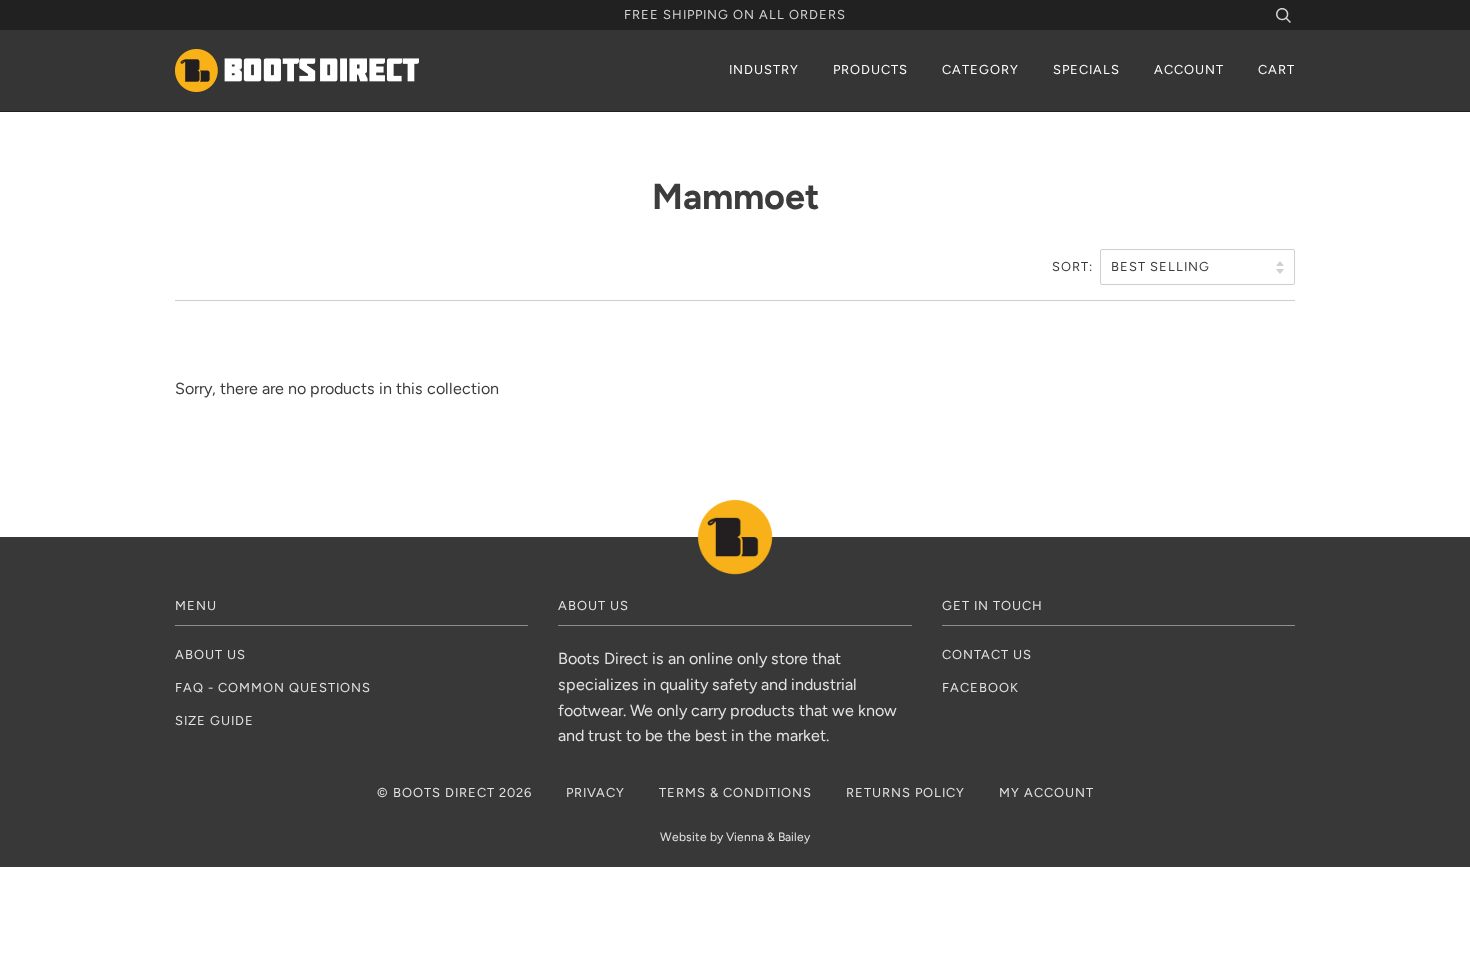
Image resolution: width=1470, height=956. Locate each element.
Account (1189, 69)
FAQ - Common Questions (273, 687)
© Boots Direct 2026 (454, 792)
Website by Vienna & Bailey (735, 837)
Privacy (595, 792)
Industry (764, 69)
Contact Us (987, 654)
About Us (210, 654)
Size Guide (214, 720)
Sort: (1074, 266)
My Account (1046, 792)
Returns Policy (905, 792)
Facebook (980, 687)
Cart (1276, 69)
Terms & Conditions (735, 792)
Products (870, 69)
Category (980, 69)
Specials (1086, 69)
